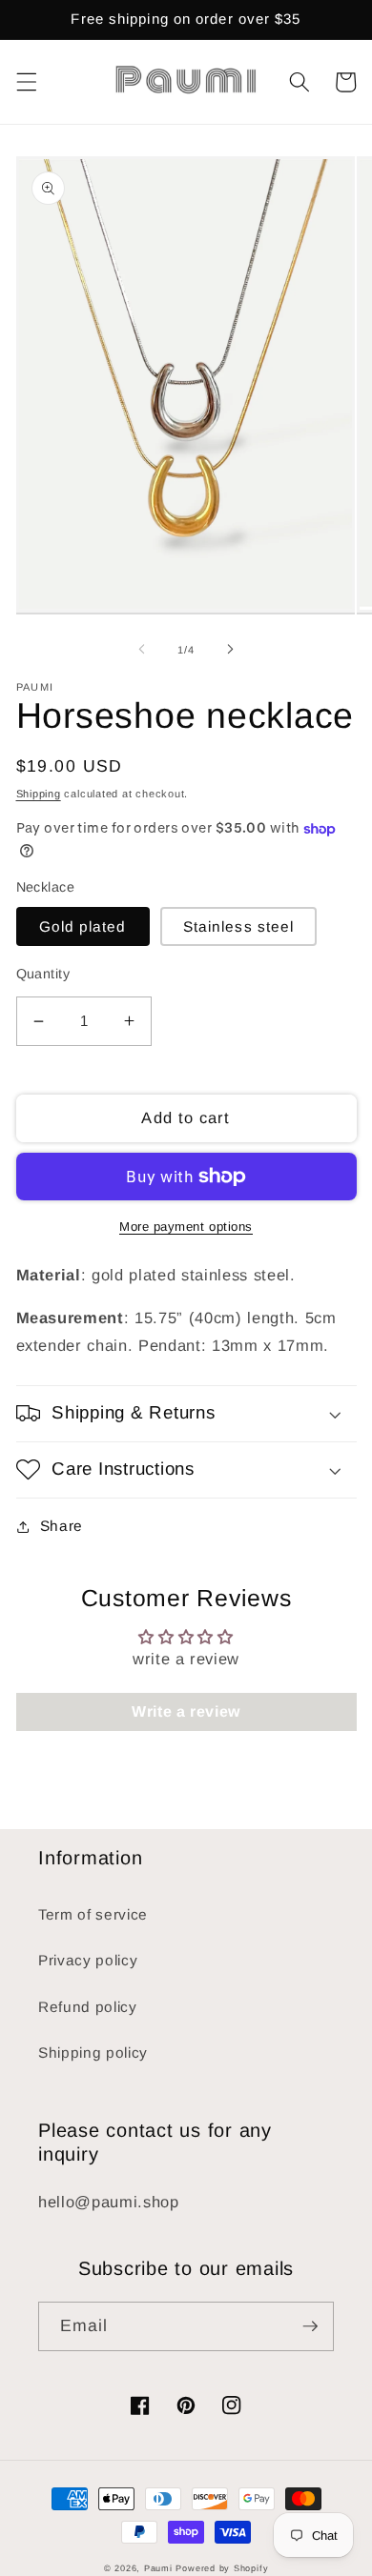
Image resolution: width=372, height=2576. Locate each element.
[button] (26, 82)
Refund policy (88, 2007)
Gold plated (83, 926)
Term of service (93, 1914)
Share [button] (62, 1526)
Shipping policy (93, 2053)
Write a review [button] (186, 1711)
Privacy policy (88, 1960)
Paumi (158, 2568)
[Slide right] (230, 650)
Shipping (39, 794)
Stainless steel (239, 926)
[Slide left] (142, 650)
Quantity (43, 974)
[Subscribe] (310, 2326)
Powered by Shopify (222, 2568)
